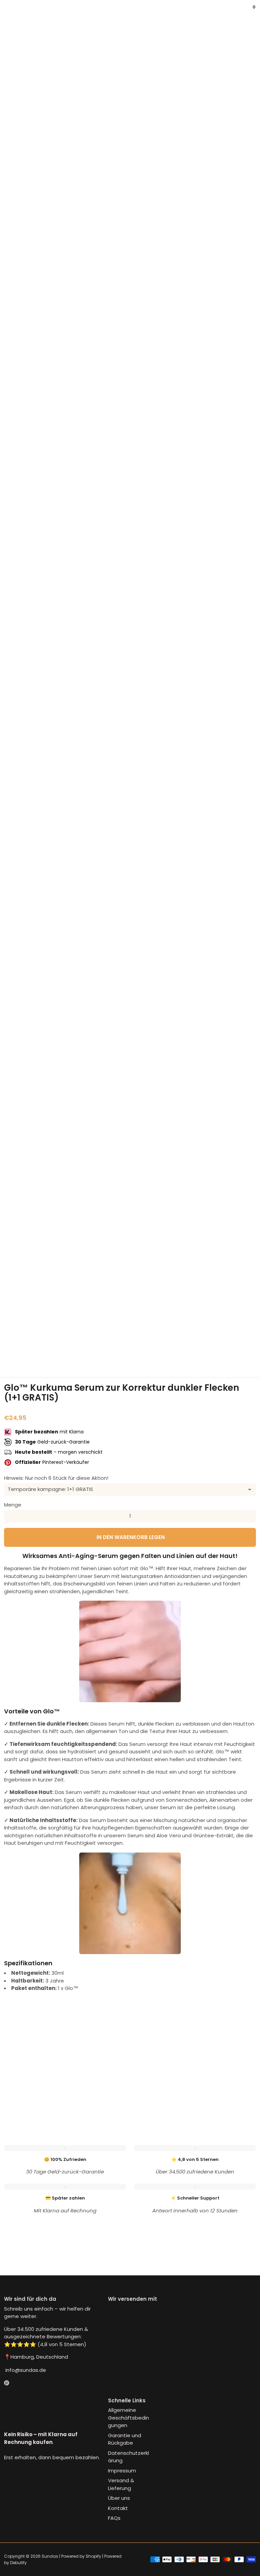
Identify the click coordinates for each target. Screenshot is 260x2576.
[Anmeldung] (246, 12)
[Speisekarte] (7, 12)
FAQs (114, 2518)
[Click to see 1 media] (23, 1350)
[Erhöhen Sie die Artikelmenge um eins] (250, 1516)
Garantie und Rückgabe (125, 2439)
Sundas (50, 2556)
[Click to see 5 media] (194, 1350)
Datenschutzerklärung (128, 2457)
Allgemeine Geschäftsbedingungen (128, 2418)
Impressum (122, 2471)
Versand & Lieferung (121, 2484)
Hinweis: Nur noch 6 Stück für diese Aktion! (56, 1478)
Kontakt (118, 2508)
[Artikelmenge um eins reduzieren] (10, 1516)
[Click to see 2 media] (66, 1350)
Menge (13, 1505)
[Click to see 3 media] (109, 1350)
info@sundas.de (25, 2370)
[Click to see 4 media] (151, 1350)
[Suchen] (12, 12)
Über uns (119, 2498)
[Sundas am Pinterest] (7, 2383)
